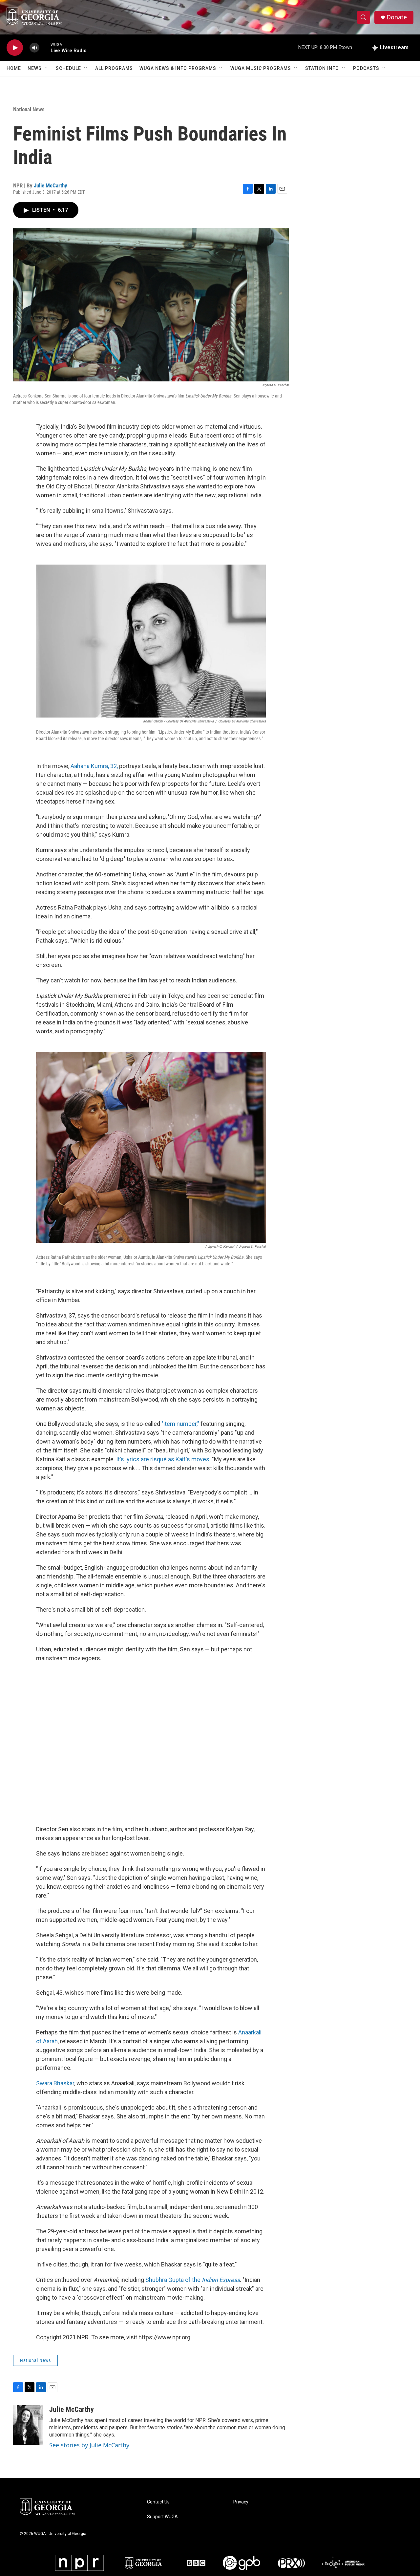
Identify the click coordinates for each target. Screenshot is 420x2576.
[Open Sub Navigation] (47, 68)
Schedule (68, 68)
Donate (397, 17)
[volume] (34, 48)
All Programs (114, 68)
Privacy (241, 2502)
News (35, 68)
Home (14, 68)
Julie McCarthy (51, 185)
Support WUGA (162, 2517)
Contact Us (158, 2502)
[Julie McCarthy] (28, 2425)
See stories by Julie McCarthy (89, 2445)
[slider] (45, 47)
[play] (15, 48)
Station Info (322, 68)
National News (29, 109)
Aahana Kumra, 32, (94, 766)
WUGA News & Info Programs (178, 68)
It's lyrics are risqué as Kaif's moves (163, 1459)
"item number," (180, 1424)
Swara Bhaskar (55, 2083)
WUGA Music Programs (261, 68)
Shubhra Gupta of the (193, 2280)
